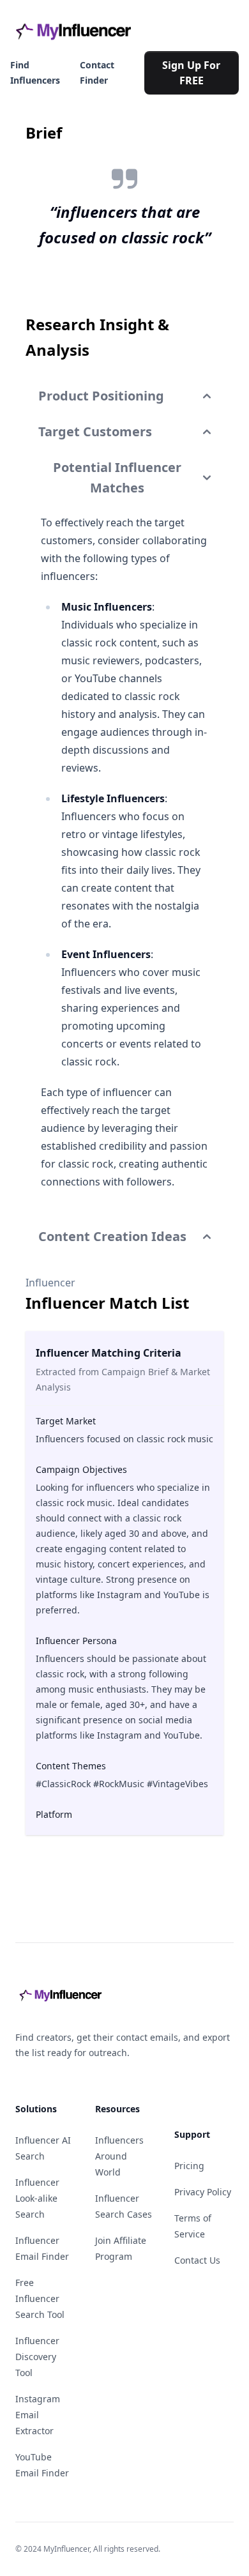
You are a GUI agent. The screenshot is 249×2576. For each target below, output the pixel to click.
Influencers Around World (119, 2156)
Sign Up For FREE (191, 73)
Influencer (50, 1283)
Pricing (189, 2166)
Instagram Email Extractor (38, 2415)
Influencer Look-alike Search (37, 2198)
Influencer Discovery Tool (37, 2357)
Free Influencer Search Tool (40, 2298)
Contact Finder (97, 72)
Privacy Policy (203, 2192)
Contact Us (197, 2260)
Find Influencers (35, 72)
